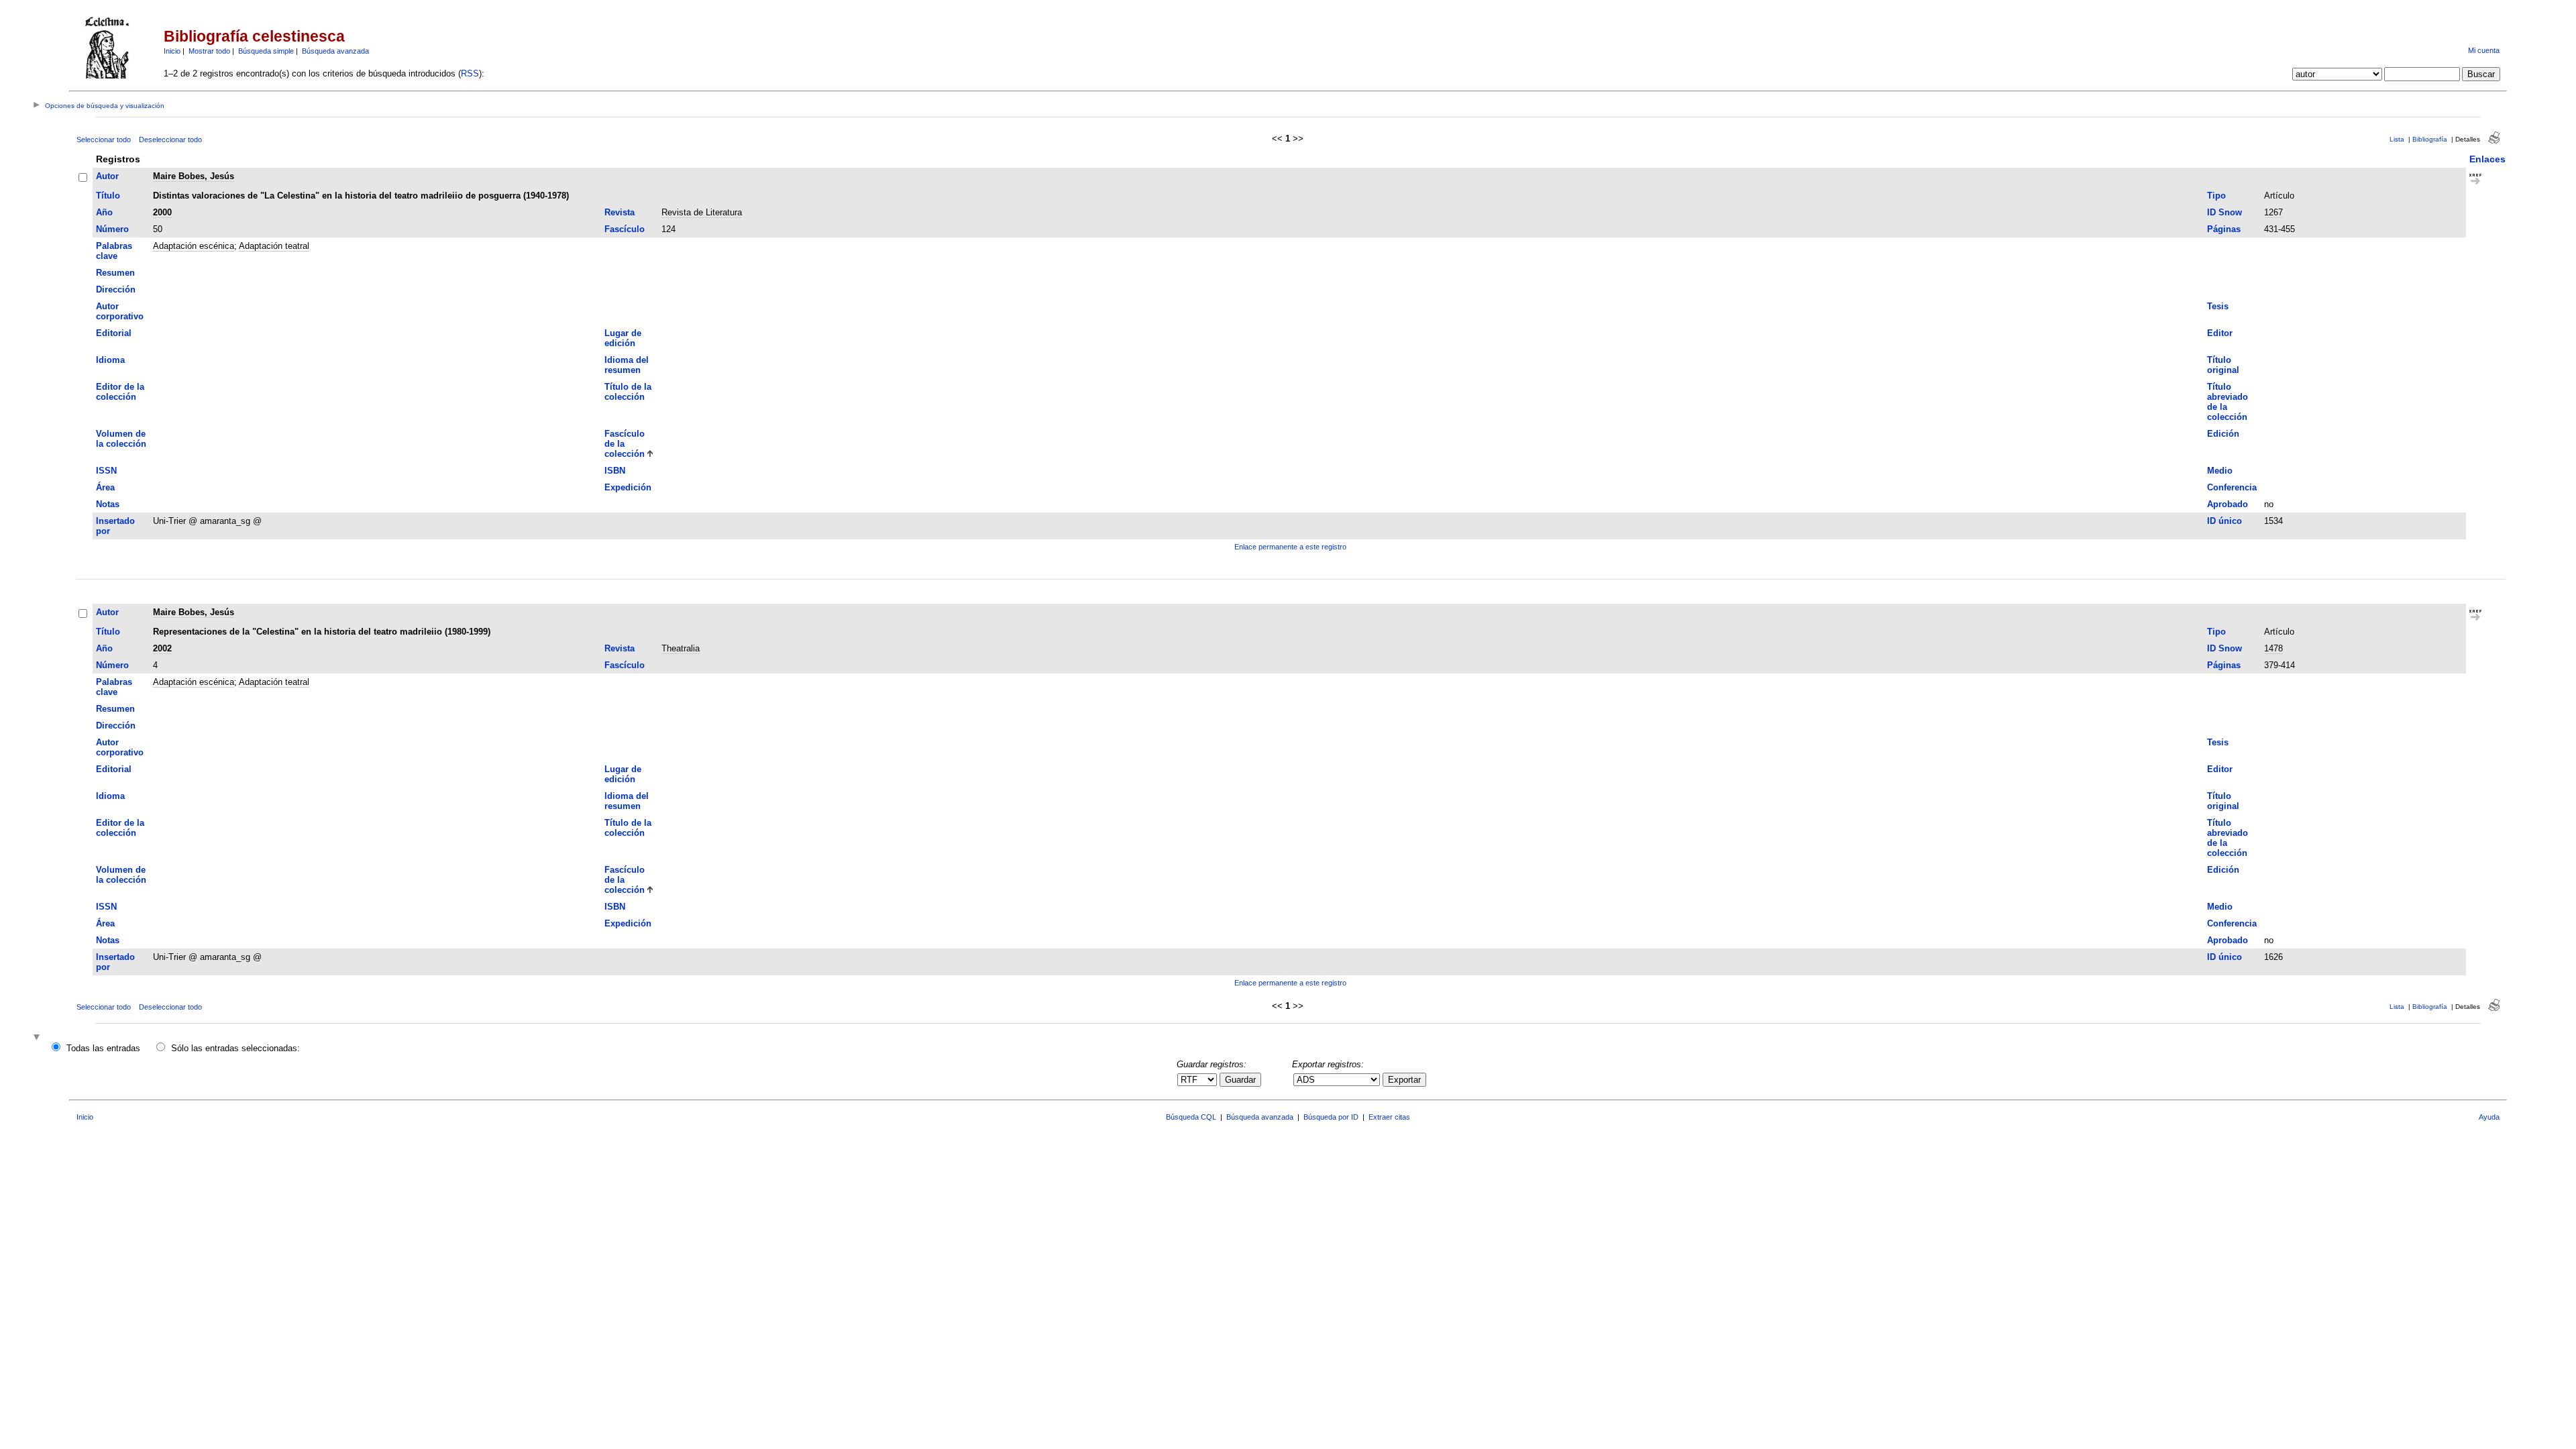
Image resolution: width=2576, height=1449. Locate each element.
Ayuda (2489, 1117)
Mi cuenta (2484, 50)
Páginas (2224, 229)
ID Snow (2224, 212)
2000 (162, 212)
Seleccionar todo (104, 140)
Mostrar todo (209, 51)
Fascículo (625, 229)
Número (112, 229)
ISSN (106, 471)
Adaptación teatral (274, 246)
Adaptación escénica (194, 246)
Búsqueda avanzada (335, 51)
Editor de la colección (120, 392)
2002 (162, 648)
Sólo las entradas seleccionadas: (235, 1048)
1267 (2273, 212)
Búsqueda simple (266, 51)
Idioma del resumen (627, 365)
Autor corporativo (120, 311)
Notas (108, 504)
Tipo (2216, 196)
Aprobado (2228, 504)
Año (104, 212)
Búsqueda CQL (1191, 1117)
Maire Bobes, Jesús (194, 176)
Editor (2220, 333)
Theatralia (681, 648)
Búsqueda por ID (1331, 1117)
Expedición (628, 487)
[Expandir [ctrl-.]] (38, 1038)
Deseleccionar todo (170, 140)
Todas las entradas (103, 1048)
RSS (470, 73)
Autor (107, 176)
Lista (2397, 139)
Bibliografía (2430, 139)
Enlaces (2487, 159)
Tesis (2218, 306)
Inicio (172, 51)
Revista (620, 212)
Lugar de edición (623, 338)
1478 (2273, 648)
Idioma (110, 360)
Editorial (114, 333)
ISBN (615, 471)
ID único (2224, 521)
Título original (2223, 365)
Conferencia (2232, 487)
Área (105, 487)
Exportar (1404, 1080)
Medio (2220, 471)
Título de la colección (628, 392)
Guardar (1240, 1080)
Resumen (115, 273)
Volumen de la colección (121, 439)
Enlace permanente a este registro (1290, 547)
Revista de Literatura (702, 212)
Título (108, 196)
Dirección (116, 289)
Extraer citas (1389, 1117)
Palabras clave (114, 251)
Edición (2223, 434)
